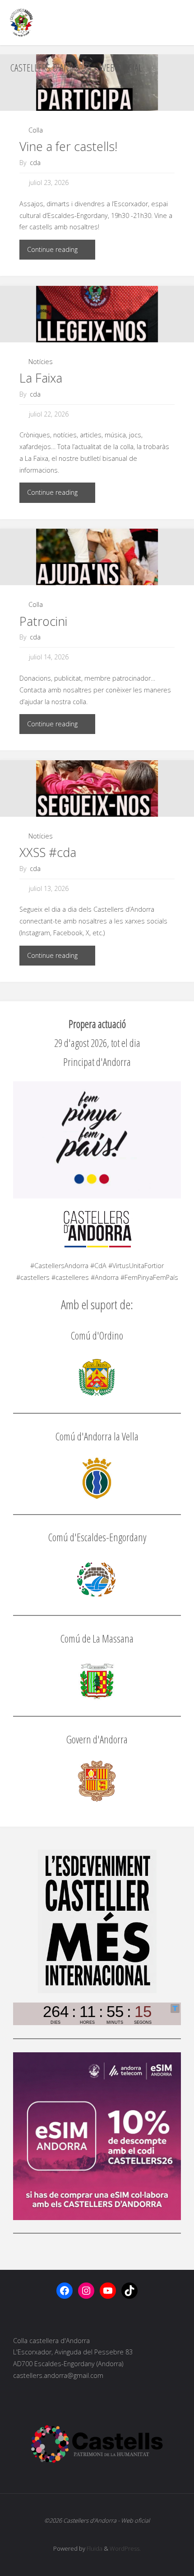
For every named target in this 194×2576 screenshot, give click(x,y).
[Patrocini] (97, 557)
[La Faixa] (97, 314)
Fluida (94, 2548)
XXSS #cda (48, 852)
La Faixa (41, 378)
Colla (36, 130)
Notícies (41, 362)
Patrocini (43, 621)
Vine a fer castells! (68, 146)
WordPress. (125, 2548)
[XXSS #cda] (97, 788)
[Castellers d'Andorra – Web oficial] (21, 22)
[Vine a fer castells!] (97, 83)
